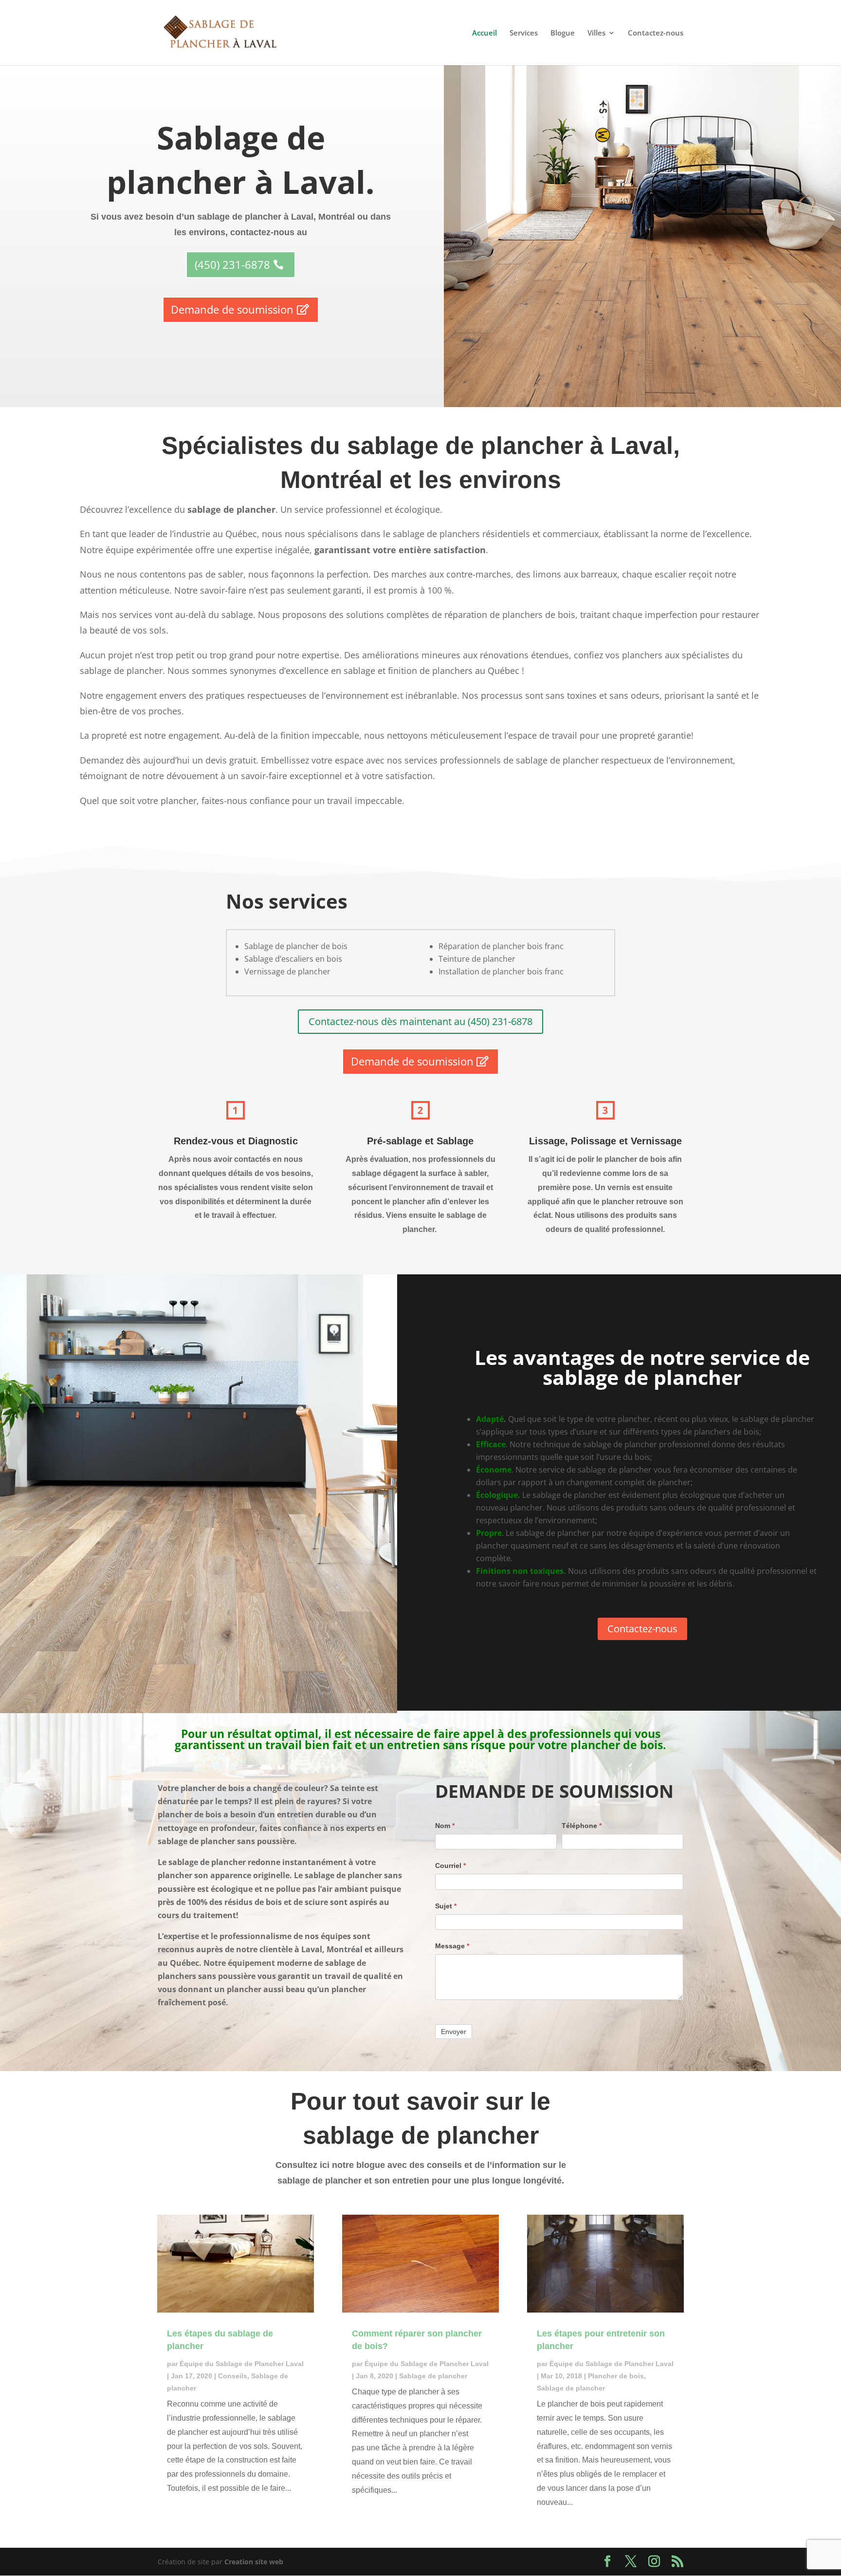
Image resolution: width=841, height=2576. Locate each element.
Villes (596, 33)
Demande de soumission (232, 309)
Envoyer (454, 2032)
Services (524, 33)
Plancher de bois (616, 2376)
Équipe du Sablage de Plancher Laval (242, 2364)
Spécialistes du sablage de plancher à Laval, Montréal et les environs (421, 463)
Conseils (233, 2376)
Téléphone (582, 1826)
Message (452, 1946)
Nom (445, 1826)
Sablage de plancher (433, 2376)
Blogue (563, 33)
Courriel (450, 1866)
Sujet (446, 1906)
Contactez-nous (656, 33)
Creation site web (254, 2562)
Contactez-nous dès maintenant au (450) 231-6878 (420, 1021)
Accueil (484, 33)
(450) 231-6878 (232, 264)
